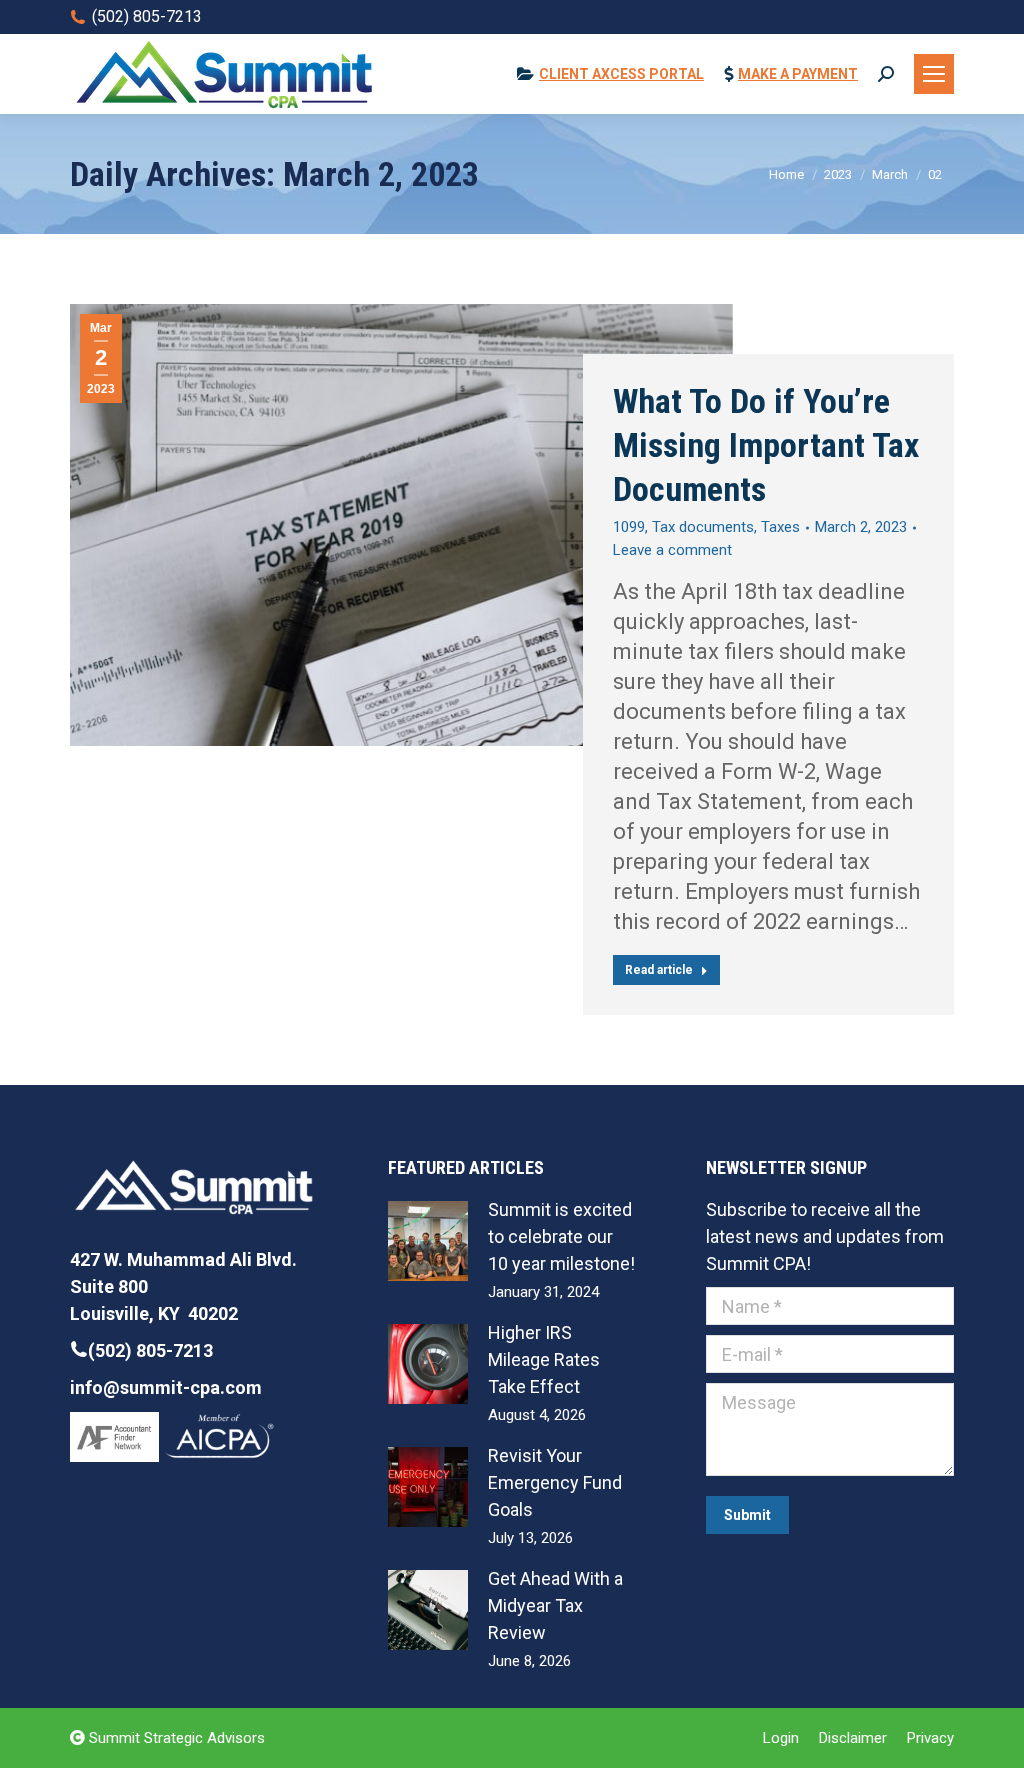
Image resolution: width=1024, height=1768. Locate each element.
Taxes (780, 527)
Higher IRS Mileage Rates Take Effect (544, 1359)
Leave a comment (672, 550)
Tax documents (703, 527)
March (890, 174)
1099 (629, 527)
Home (786, 174)
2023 (838, 174)
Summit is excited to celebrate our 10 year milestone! (561, 1236)
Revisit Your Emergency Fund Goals (555, 1482)
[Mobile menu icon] (934, 74)
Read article (659, 970)
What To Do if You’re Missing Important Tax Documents (766, 445)
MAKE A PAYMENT (798, 74)
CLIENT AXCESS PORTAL (621, 74)
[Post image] (428, 1241)
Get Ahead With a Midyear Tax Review (555, 1605)
